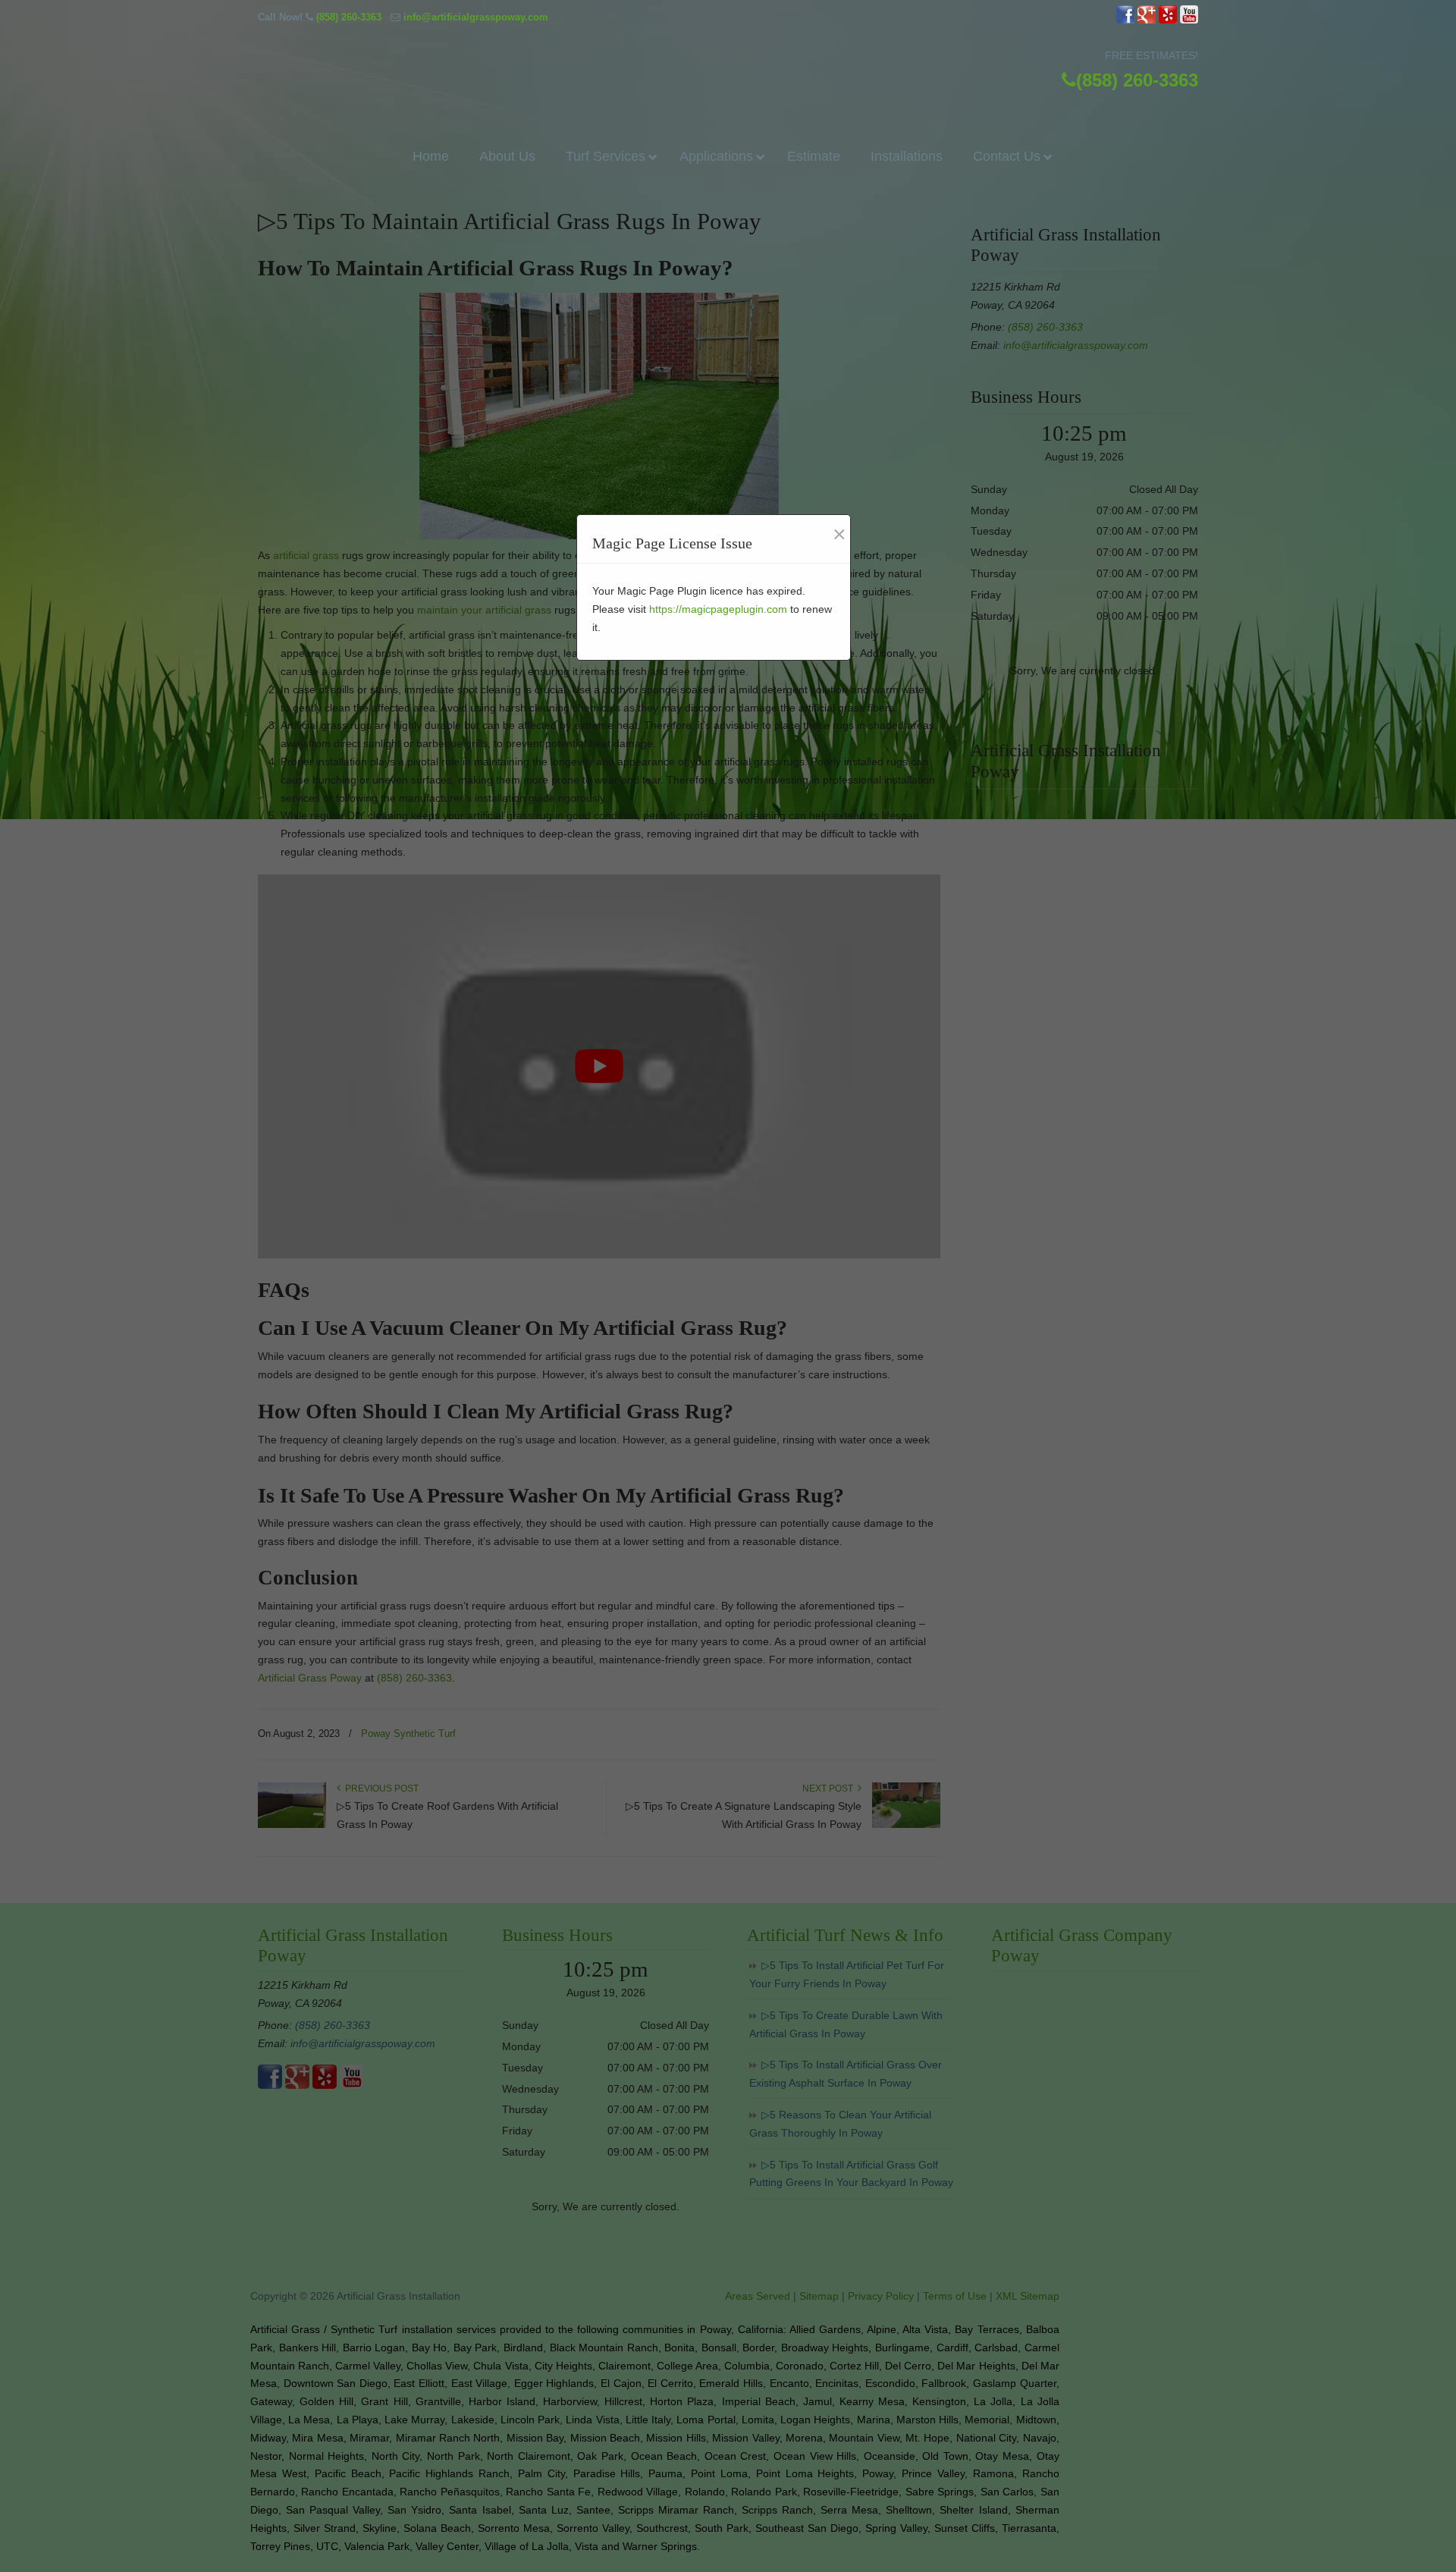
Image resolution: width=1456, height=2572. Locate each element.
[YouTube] (1189, 20)
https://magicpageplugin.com (718, 609)
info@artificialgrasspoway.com (476, 17)
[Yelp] (1168, 20)
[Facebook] (1125, 20)
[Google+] (1147, 20)
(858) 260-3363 (349, 17)
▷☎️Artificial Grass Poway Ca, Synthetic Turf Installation (728, 66)
